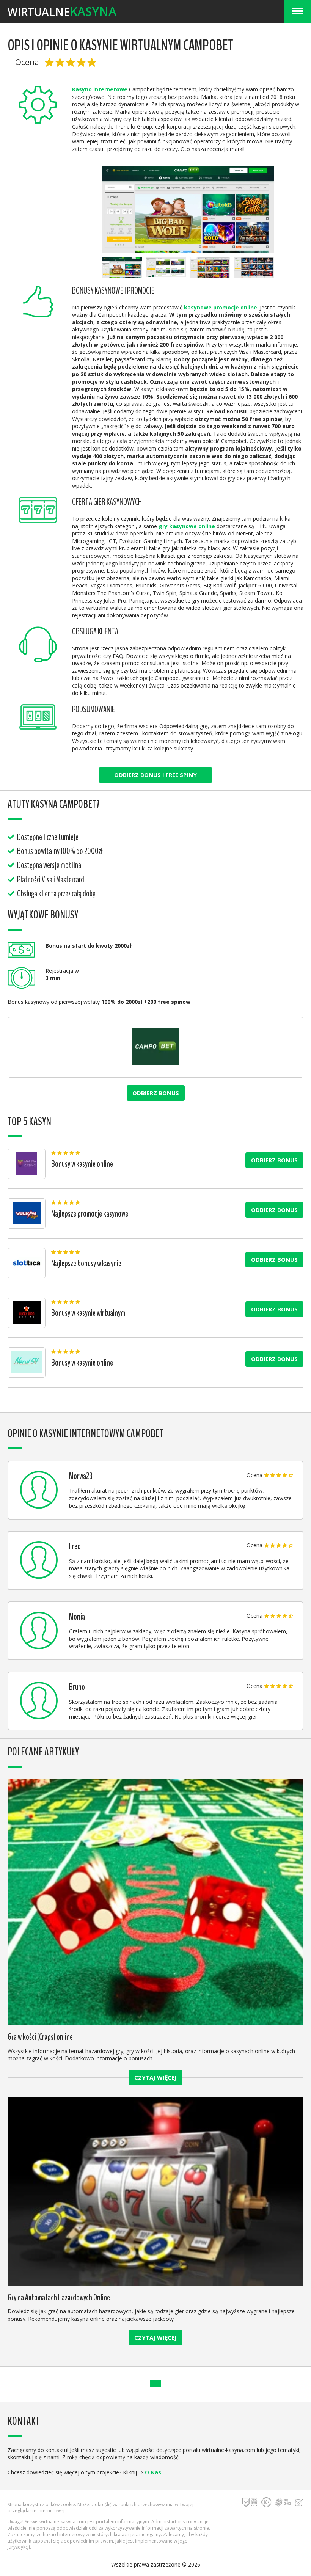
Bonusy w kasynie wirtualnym (88, 1313)
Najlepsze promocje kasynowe (90, 1214)
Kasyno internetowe (100, 89)
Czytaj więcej (155, 2077)
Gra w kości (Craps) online (40, 2037)
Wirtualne (62, 11)
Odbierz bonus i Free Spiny (155, 775)
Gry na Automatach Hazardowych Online (59, 2297)
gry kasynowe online (187, 526)
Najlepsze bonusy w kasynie (86, 1263)
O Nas (153, 2472)
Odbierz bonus (156, 1093)
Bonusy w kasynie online (82, 1164)
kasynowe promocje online (221, 307)
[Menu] (298, 11)
